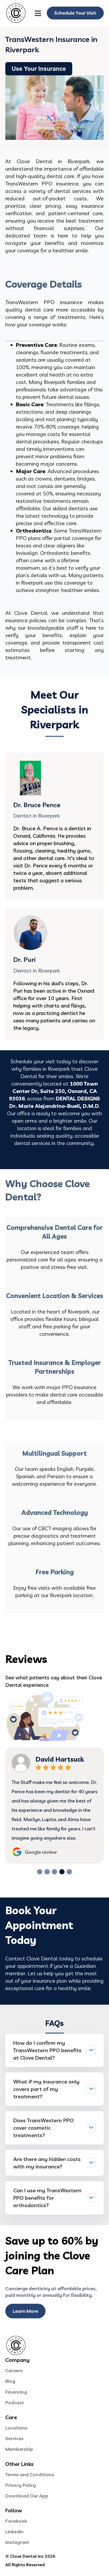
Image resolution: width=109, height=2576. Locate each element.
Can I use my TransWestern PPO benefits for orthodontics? (47, 2198)
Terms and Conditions (30, 2475)
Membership (19, 2449)
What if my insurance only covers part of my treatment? (46, 2089)
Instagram (17, 2542)
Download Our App (27, 2496)
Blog (10, 2381)
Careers (14, 2370)
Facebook (16, 2521)
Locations (16, 2428)
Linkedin (14, 2532)
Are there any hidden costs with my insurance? (47, 2163)
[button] (40, 1872)
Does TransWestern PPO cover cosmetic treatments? (43, 2128)
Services (14, 2438)
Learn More (25, 2311)
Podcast (15, 2403)
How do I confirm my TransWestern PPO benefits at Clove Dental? (47, 2050)
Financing (16, 2392)
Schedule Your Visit (75, 13)
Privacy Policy (21, 2485)
